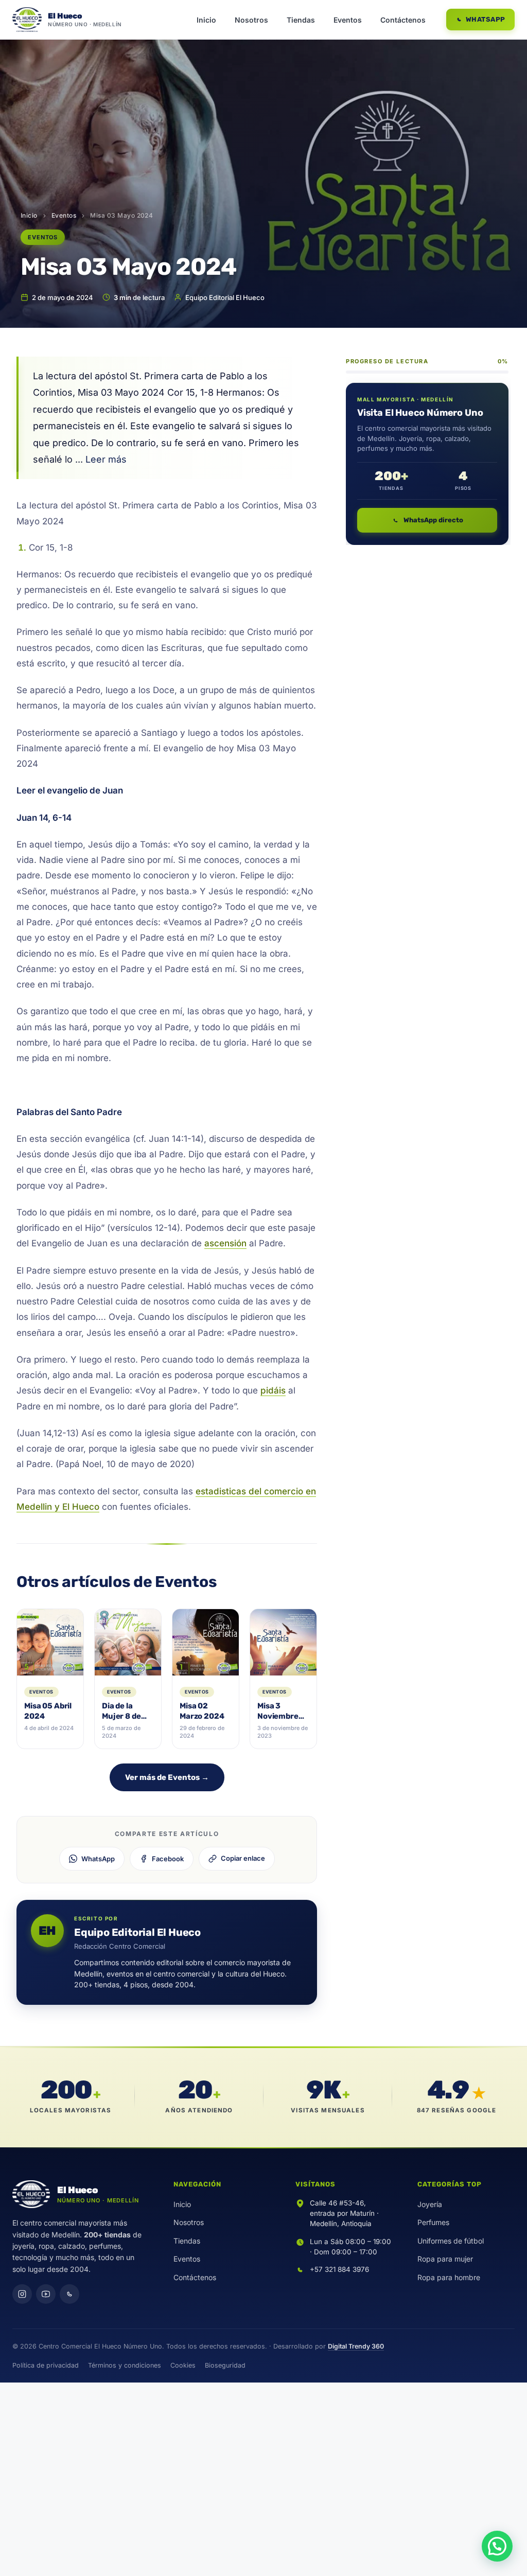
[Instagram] (22, 2294)
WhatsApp (486, 19)
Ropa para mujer (445, 2259)
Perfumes (433, 2222)
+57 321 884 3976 (339, 2269)
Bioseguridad (225, 2365)
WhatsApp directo (433, 520)
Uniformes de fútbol (451, 2241)
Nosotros (251, 20)
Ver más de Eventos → (167, 1777)
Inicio (206, 20)
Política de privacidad (46, 2365)
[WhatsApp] (69, 2294)
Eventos (348, 20)
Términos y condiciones (125, 2365)
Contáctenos (403, 20)
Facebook (168, 1859)
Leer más (106, 459)
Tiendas (301, 20)
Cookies (183, 2365)
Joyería (430, 2204)
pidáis (273, 1390)
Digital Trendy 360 (356, 2346)
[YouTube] (46, 2294)
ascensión (225, 1243)
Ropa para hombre (449, 2277)
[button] (497, 2546)
